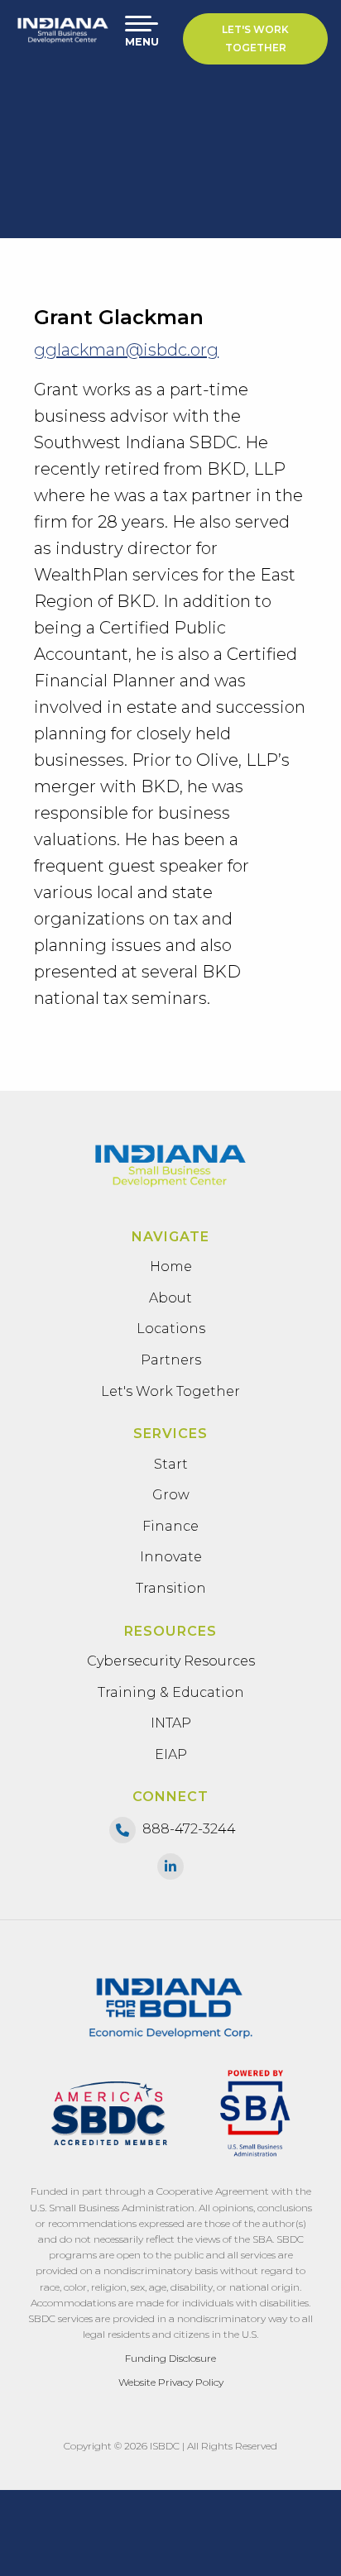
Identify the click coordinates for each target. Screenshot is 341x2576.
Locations (171, 1329)
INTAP (171, 1723)
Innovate (171, 1557)
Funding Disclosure (170, 2358)
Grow (171, 1495)
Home (171, 1266)
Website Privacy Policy (171, 2382)
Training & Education (171, 1692)
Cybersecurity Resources (171, 1661)
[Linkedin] (170, 1865)
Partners (171, 1360)
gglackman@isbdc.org (126, 350)
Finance (170, 1526)
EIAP (171, 1754)
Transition (171, 1588)
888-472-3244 (189, 1829)
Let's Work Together (255, 38)
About (170, 1298)
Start (171, 1464)
